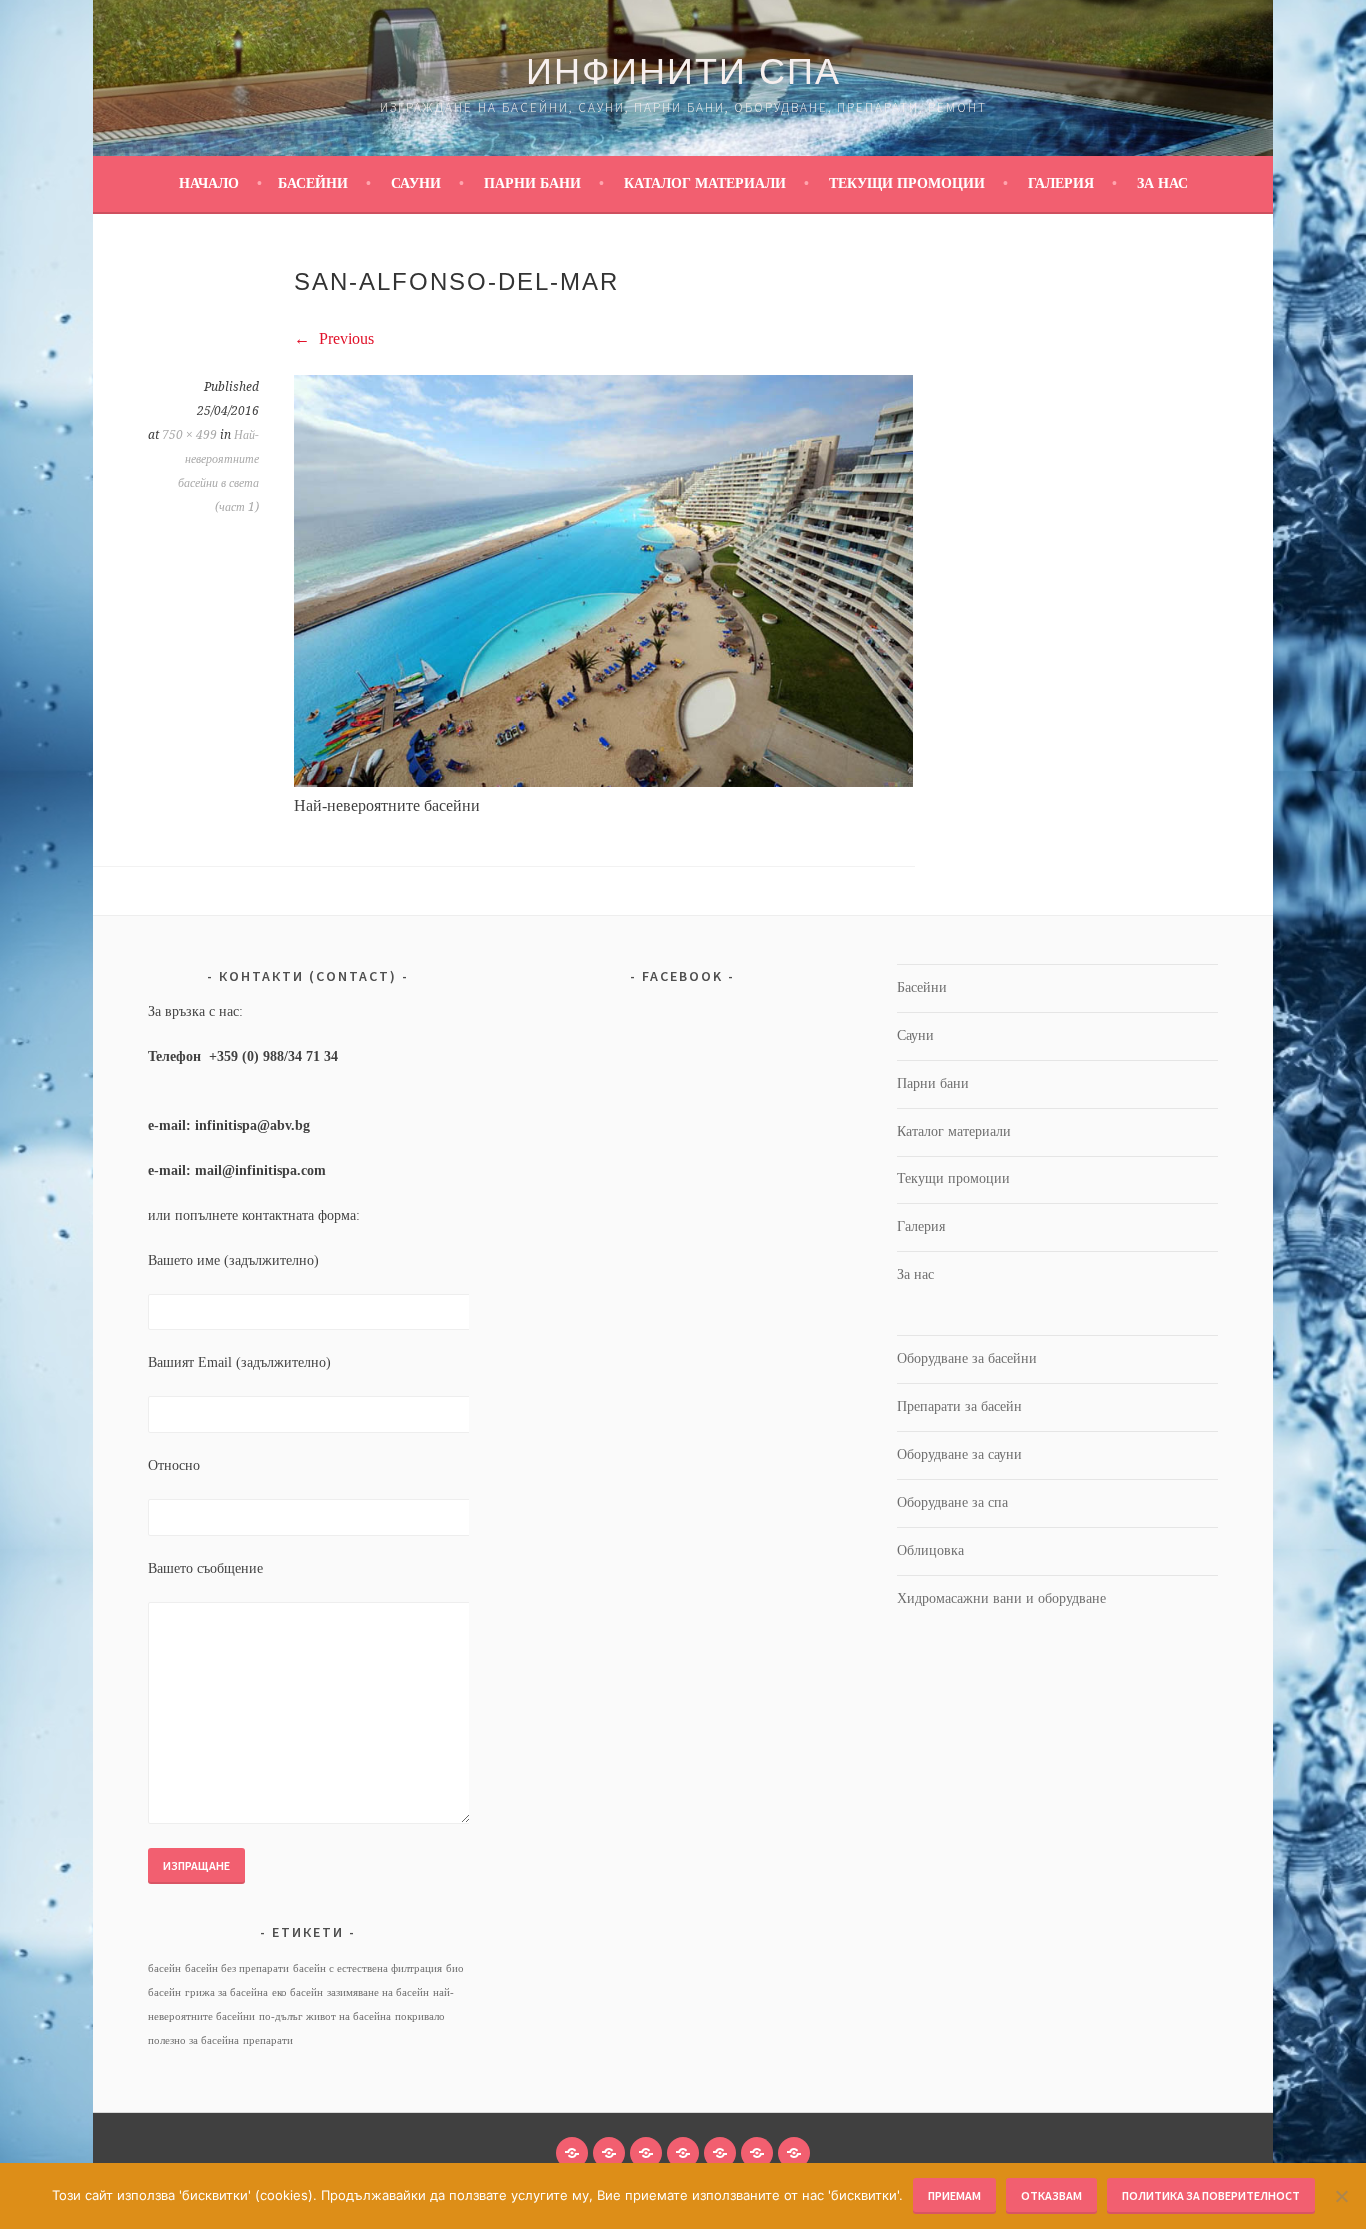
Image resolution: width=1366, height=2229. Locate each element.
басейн (164, 1968)
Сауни (416, 183)
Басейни (313, 183)
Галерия (1061, 183)
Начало (209, 183)
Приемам (954, 2195)
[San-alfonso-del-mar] (603, 781)
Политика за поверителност (1211, 2195)
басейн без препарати (237, 1968)
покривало (420, 2016)
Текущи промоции (907, 183)
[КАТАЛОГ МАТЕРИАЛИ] (683, 2153)
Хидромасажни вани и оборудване (1001, 1598)
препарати (268, 2040)
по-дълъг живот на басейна (325, 2016)
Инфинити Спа (683, 71)
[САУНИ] (609, 2153)
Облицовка (930, 1550)
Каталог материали (705, 183)
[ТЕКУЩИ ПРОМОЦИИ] (720, 2153)
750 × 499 (189, 435)
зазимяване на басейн (378, 1992)
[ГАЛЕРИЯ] (757, 2153)
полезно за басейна (193, 2040)
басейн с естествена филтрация (367, 1968)
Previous (344, 338)
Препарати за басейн (959, 1406)
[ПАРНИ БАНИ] (646, 2153)
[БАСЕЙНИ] (572, 2153)
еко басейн (297, 1992)
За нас (1162, 183)
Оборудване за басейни (967, 1358)
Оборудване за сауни (959, 1454)
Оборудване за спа (952, 1502)
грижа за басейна (226, 1992)
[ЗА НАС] (794, 2153)
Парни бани (532, 183)
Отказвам (1051, 2195)
